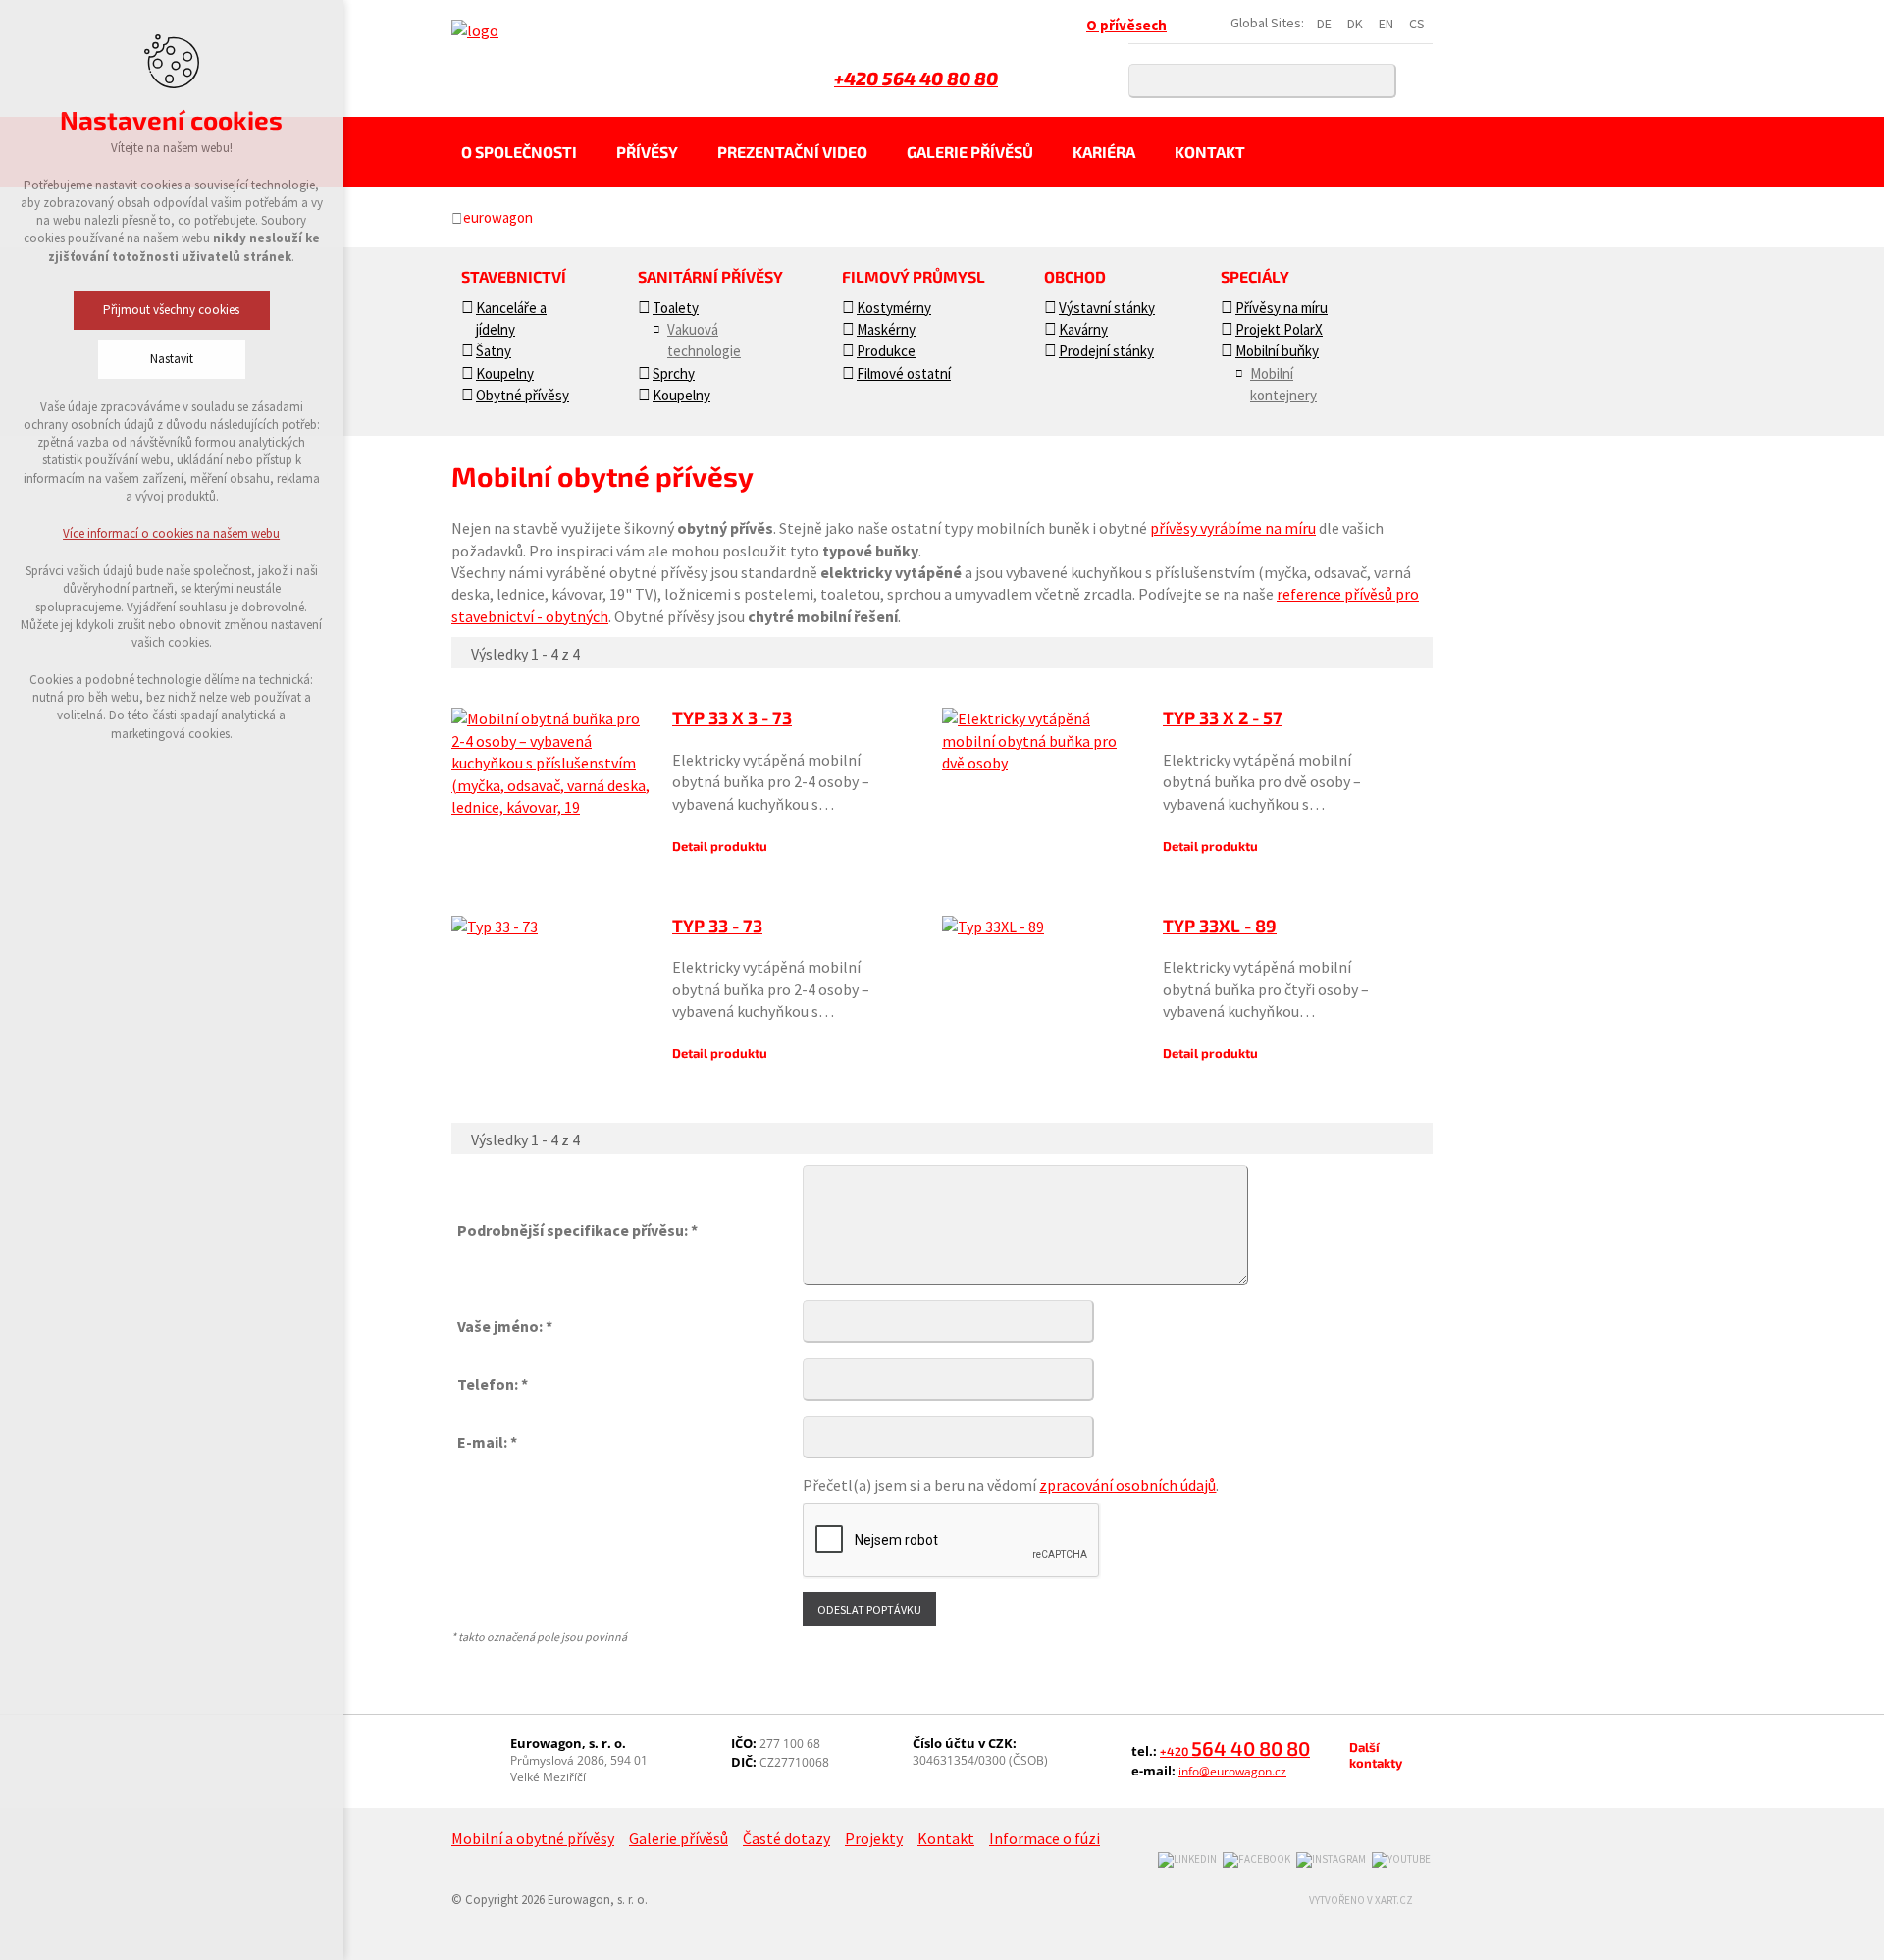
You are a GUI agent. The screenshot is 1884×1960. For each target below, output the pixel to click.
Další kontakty (1376, 1755)
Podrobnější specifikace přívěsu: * (577, 1230)
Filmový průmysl (914, 276)
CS (1417, 24)
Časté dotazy (786, 1838)
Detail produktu (720, 846)
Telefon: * (493, 1384)
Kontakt (1210, 152)
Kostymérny (894, 308)
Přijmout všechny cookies (172, 310)
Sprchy (674, 373)
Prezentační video (792, 152)
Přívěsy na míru (1282, 308)
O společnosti (519, 152)
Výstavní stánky (1107, 308)
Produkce (886, 351)
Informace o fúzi (1045, 1838)
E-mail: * (487, 1442)
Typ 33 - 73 (717, 926)
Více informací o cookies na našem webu (172, 533)
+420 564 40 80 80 (916, 78)
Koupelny (505, 373)
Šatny (494, 351)
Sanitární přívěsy (710, 276)
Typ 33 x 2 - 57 (1223, 717)
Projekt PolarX (1279, 329)
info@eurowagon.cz (1232, 1771)
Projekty (874, 1838)
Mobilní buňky (1277, 351)
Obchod (1075, 276)
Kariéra (1104, 152)
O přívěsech (1126, 25)
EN (1386, 24)
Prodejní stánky (1106, 351)
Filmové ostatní (904, 373)
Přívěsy (647, 152)
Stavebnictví (514, 276)
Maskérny (886, 329)
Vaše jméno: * (505, 1326)
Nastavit (172, 359)
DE (1324, 24)
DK (1355, 24)
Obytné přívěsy (523, 395)
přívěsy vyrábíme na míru (1233, 528)
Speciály (1255, 276)
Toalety (676, 308)
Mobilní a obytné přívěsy (533, 1838)
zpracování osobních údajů (1127, 1485)
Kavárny (1083, 329)
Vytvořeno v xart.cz (1361, 1900)
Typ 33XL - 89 (1220, 926)
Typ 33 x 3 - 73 (732, 717)
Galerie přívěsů (970, 152)
